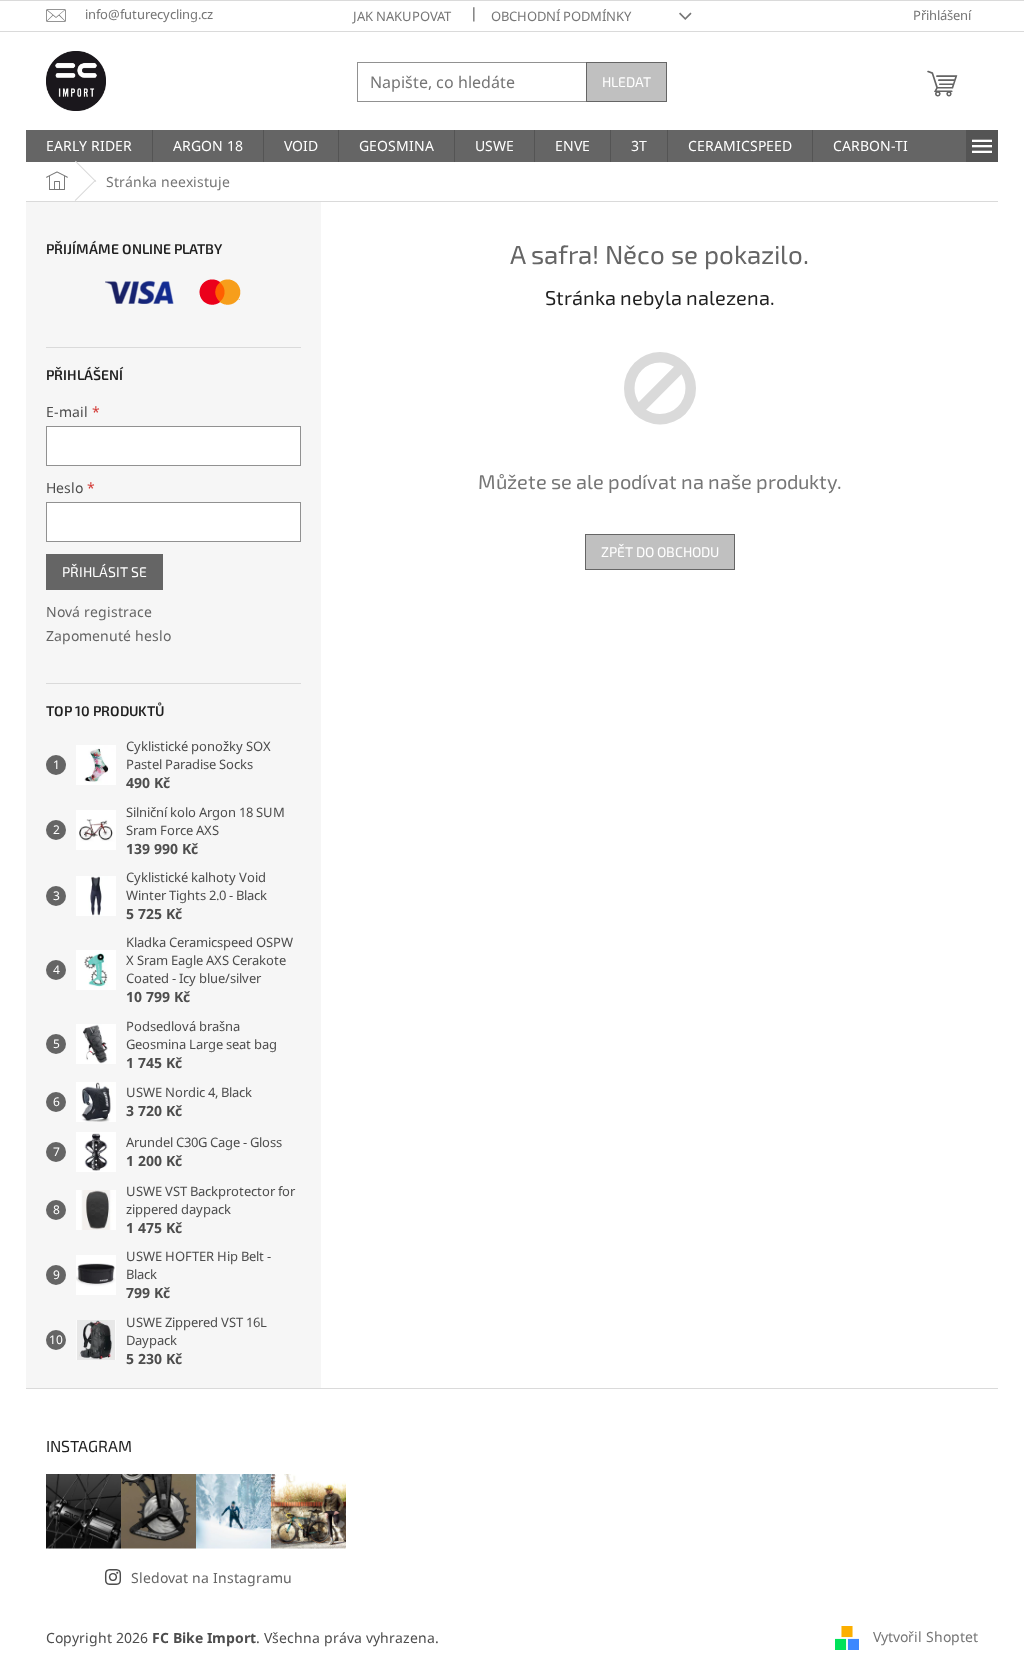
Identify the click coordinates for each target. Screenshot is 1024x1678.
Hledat (626, 81)
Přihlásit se (104, 571)
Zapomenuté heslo (108, 635)
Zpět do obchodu (660, 551)
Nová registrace (99, 611)
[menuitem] (89, 146)
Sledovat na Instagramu (211, 1577)
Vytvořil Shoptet (925, 1635)
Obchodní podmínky (561, 16)
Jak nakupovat (402, 16)
